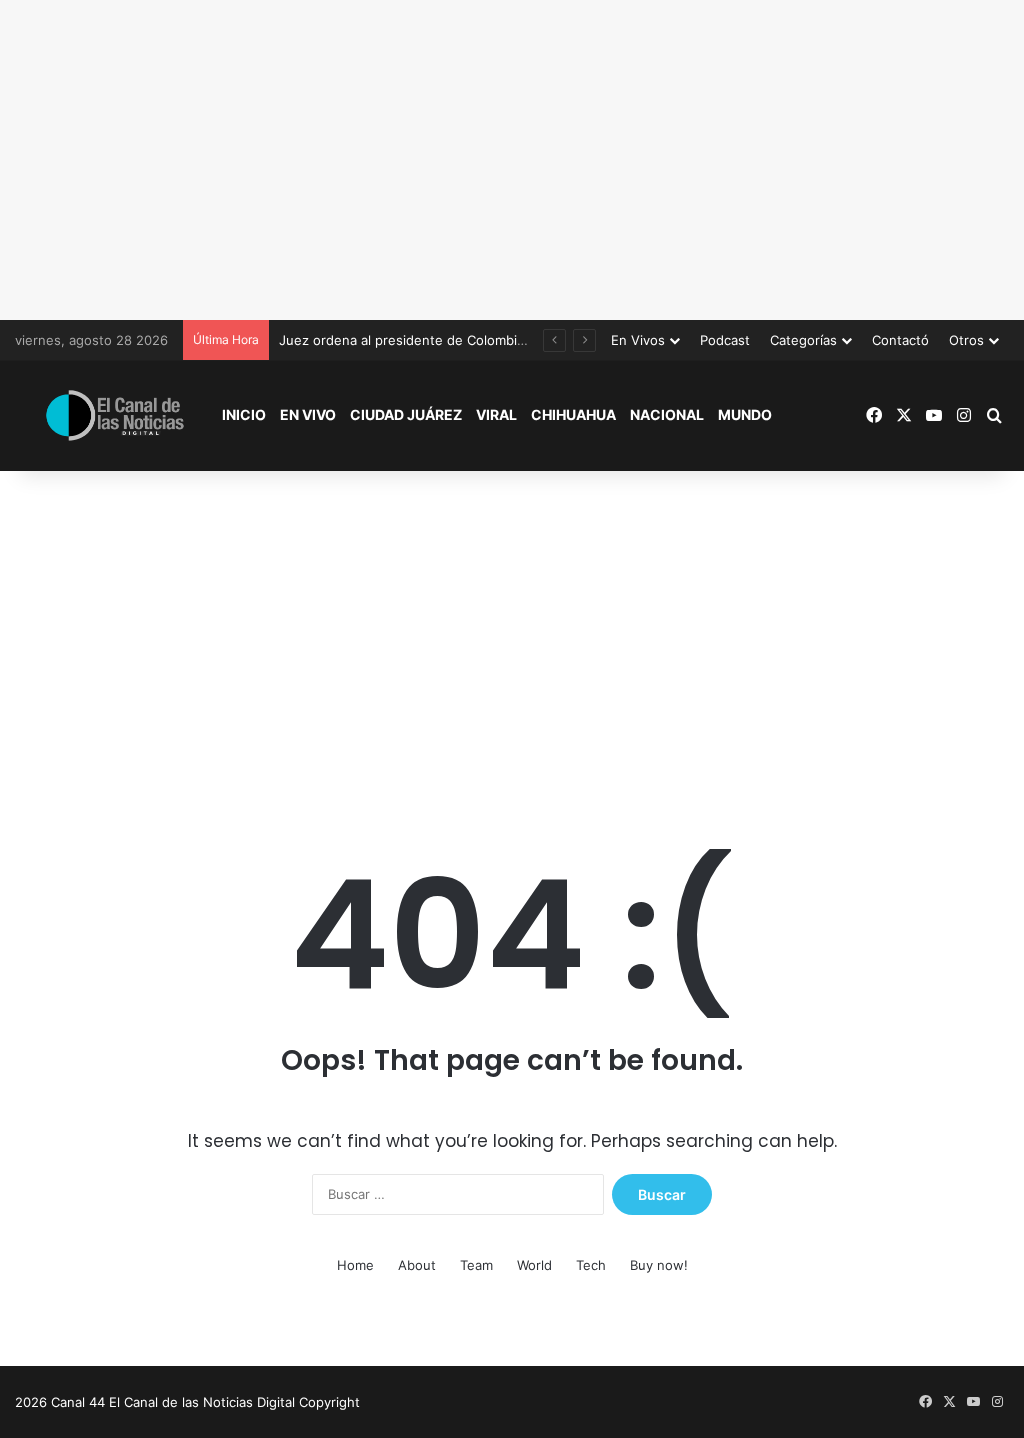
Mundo (745, 414)
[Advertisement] (512, 160)
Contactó (900, 340)
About (417, 1265)
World (534, 1265)
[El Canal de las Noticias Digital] (115, 415)
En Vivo (308, 414)
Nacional (667, 414)
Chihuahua (573, 414)
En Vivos (638, 340)
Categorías (803, 340)
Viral (496, 414)
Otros (966, 340)
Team (476, 1265)
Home (355, 1265)
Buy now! (659, 1265)
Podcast (725, 340)
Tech (591, 1265)
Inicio (244, 414)
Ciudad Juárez (406, 414)
